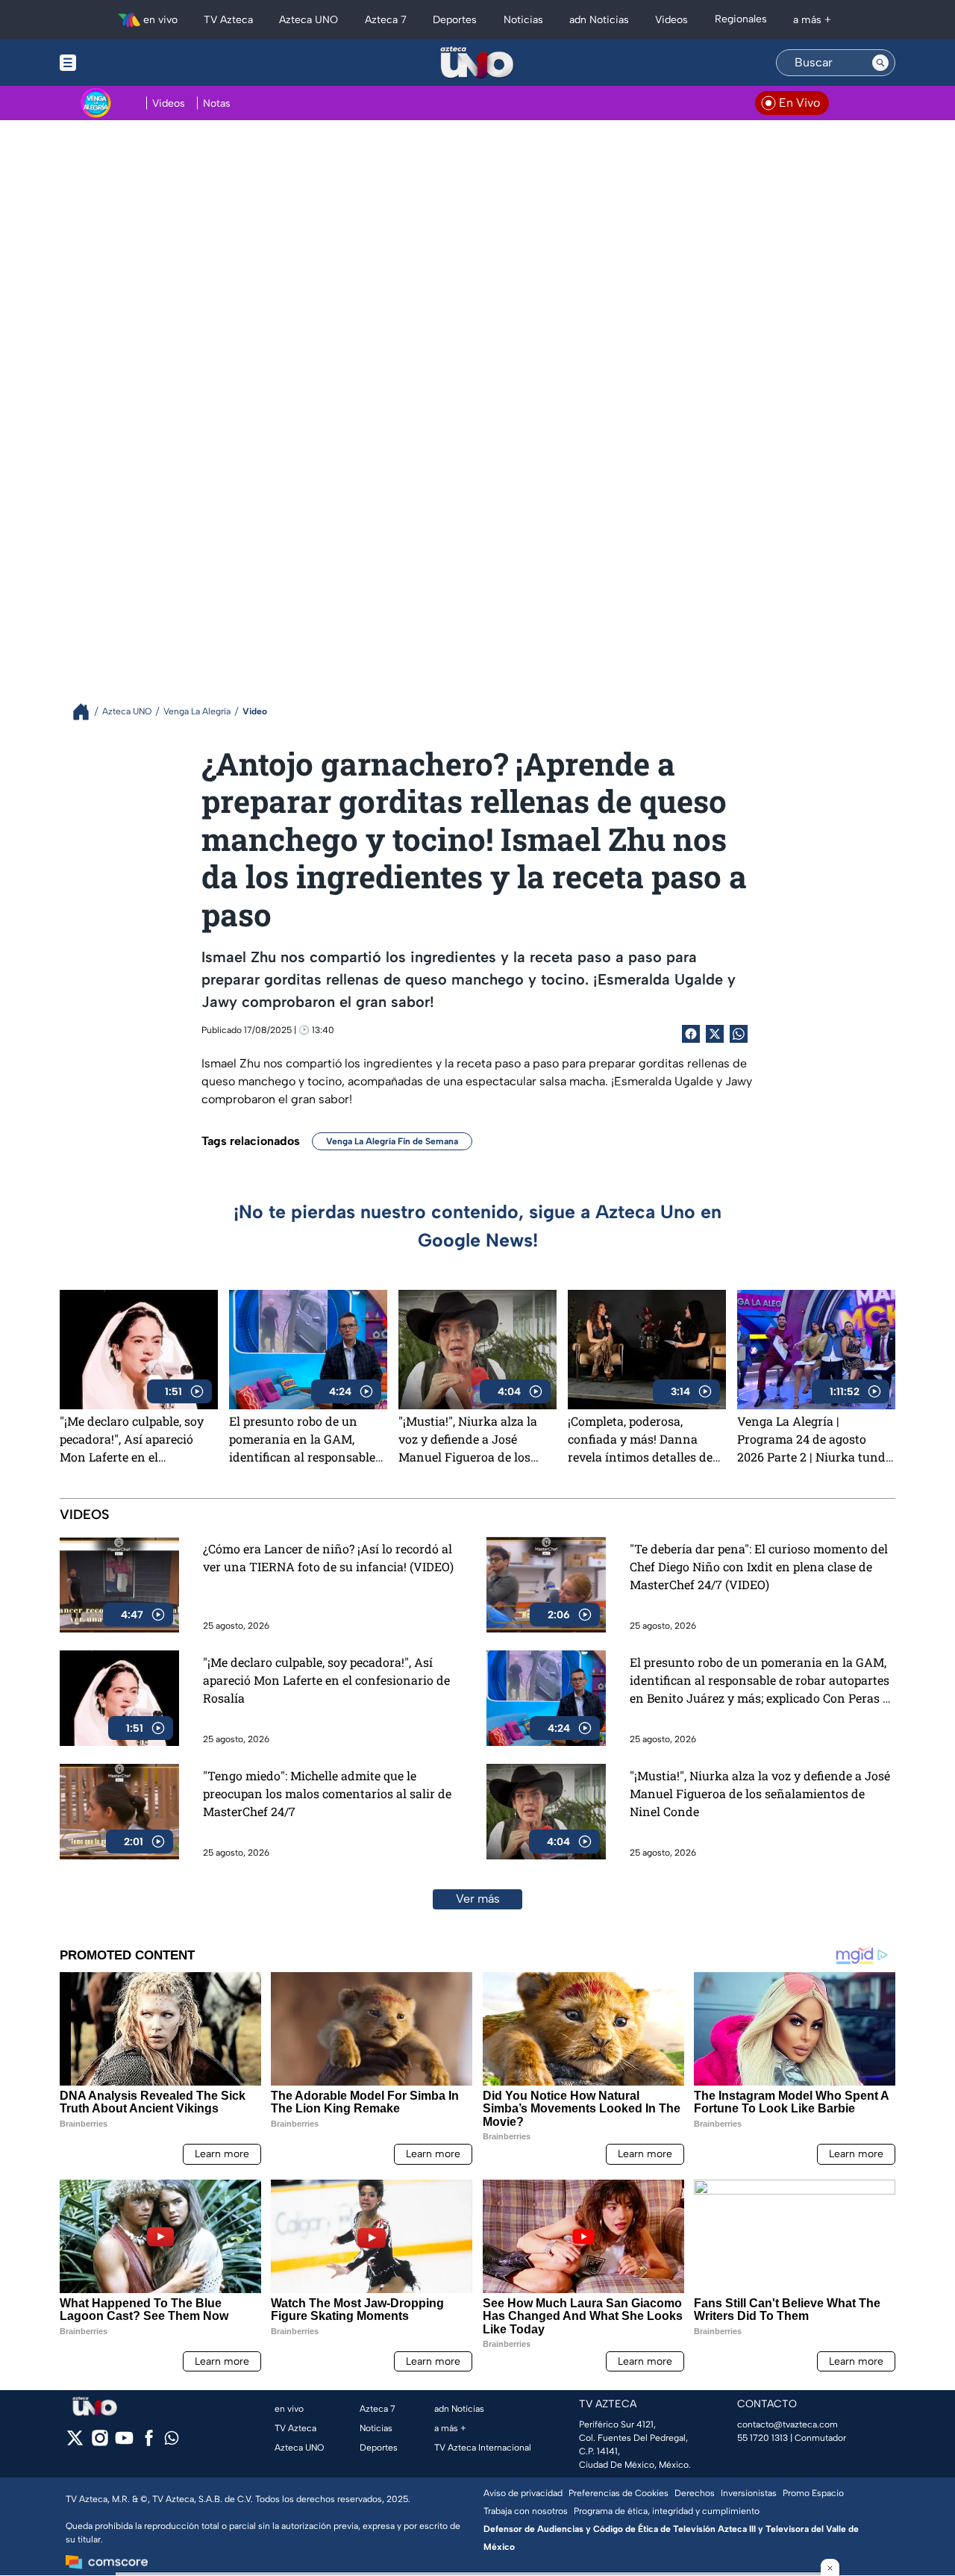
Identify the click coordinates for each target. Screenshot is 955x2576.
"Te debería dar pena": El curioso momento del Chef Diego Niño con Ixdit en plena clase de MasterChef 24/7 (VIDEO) (759, 1566)
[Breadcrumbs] (87, 712)
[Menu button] (119, 63)
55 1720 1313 (763, 2438)
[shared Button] (739, 1034)
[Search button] (880, 63)
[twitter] (75, 2443)
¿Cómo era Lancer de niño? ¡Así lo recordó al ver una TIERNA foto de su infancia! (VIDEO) (328, 1557)
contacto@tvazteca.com (788, 2424)
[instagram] (100, 2443)
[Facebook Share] (691, 1034)
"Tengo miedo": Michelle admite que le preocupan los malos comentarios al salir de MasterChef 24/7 (327, 1793)
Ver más (478, 1899)
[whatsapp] (172, 2441)
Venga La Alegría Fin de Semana (392, 1141)
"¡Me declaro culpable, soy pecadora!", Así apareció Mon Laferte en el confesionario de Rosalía (132, 1439)
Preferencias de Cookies (619, 2493)
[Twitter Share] (715, 1034)
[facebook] (149, 2443)
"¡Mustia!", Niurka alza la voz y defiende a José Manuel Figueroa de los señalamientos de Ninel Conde (468, 1439)
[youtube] (124, 2443)
